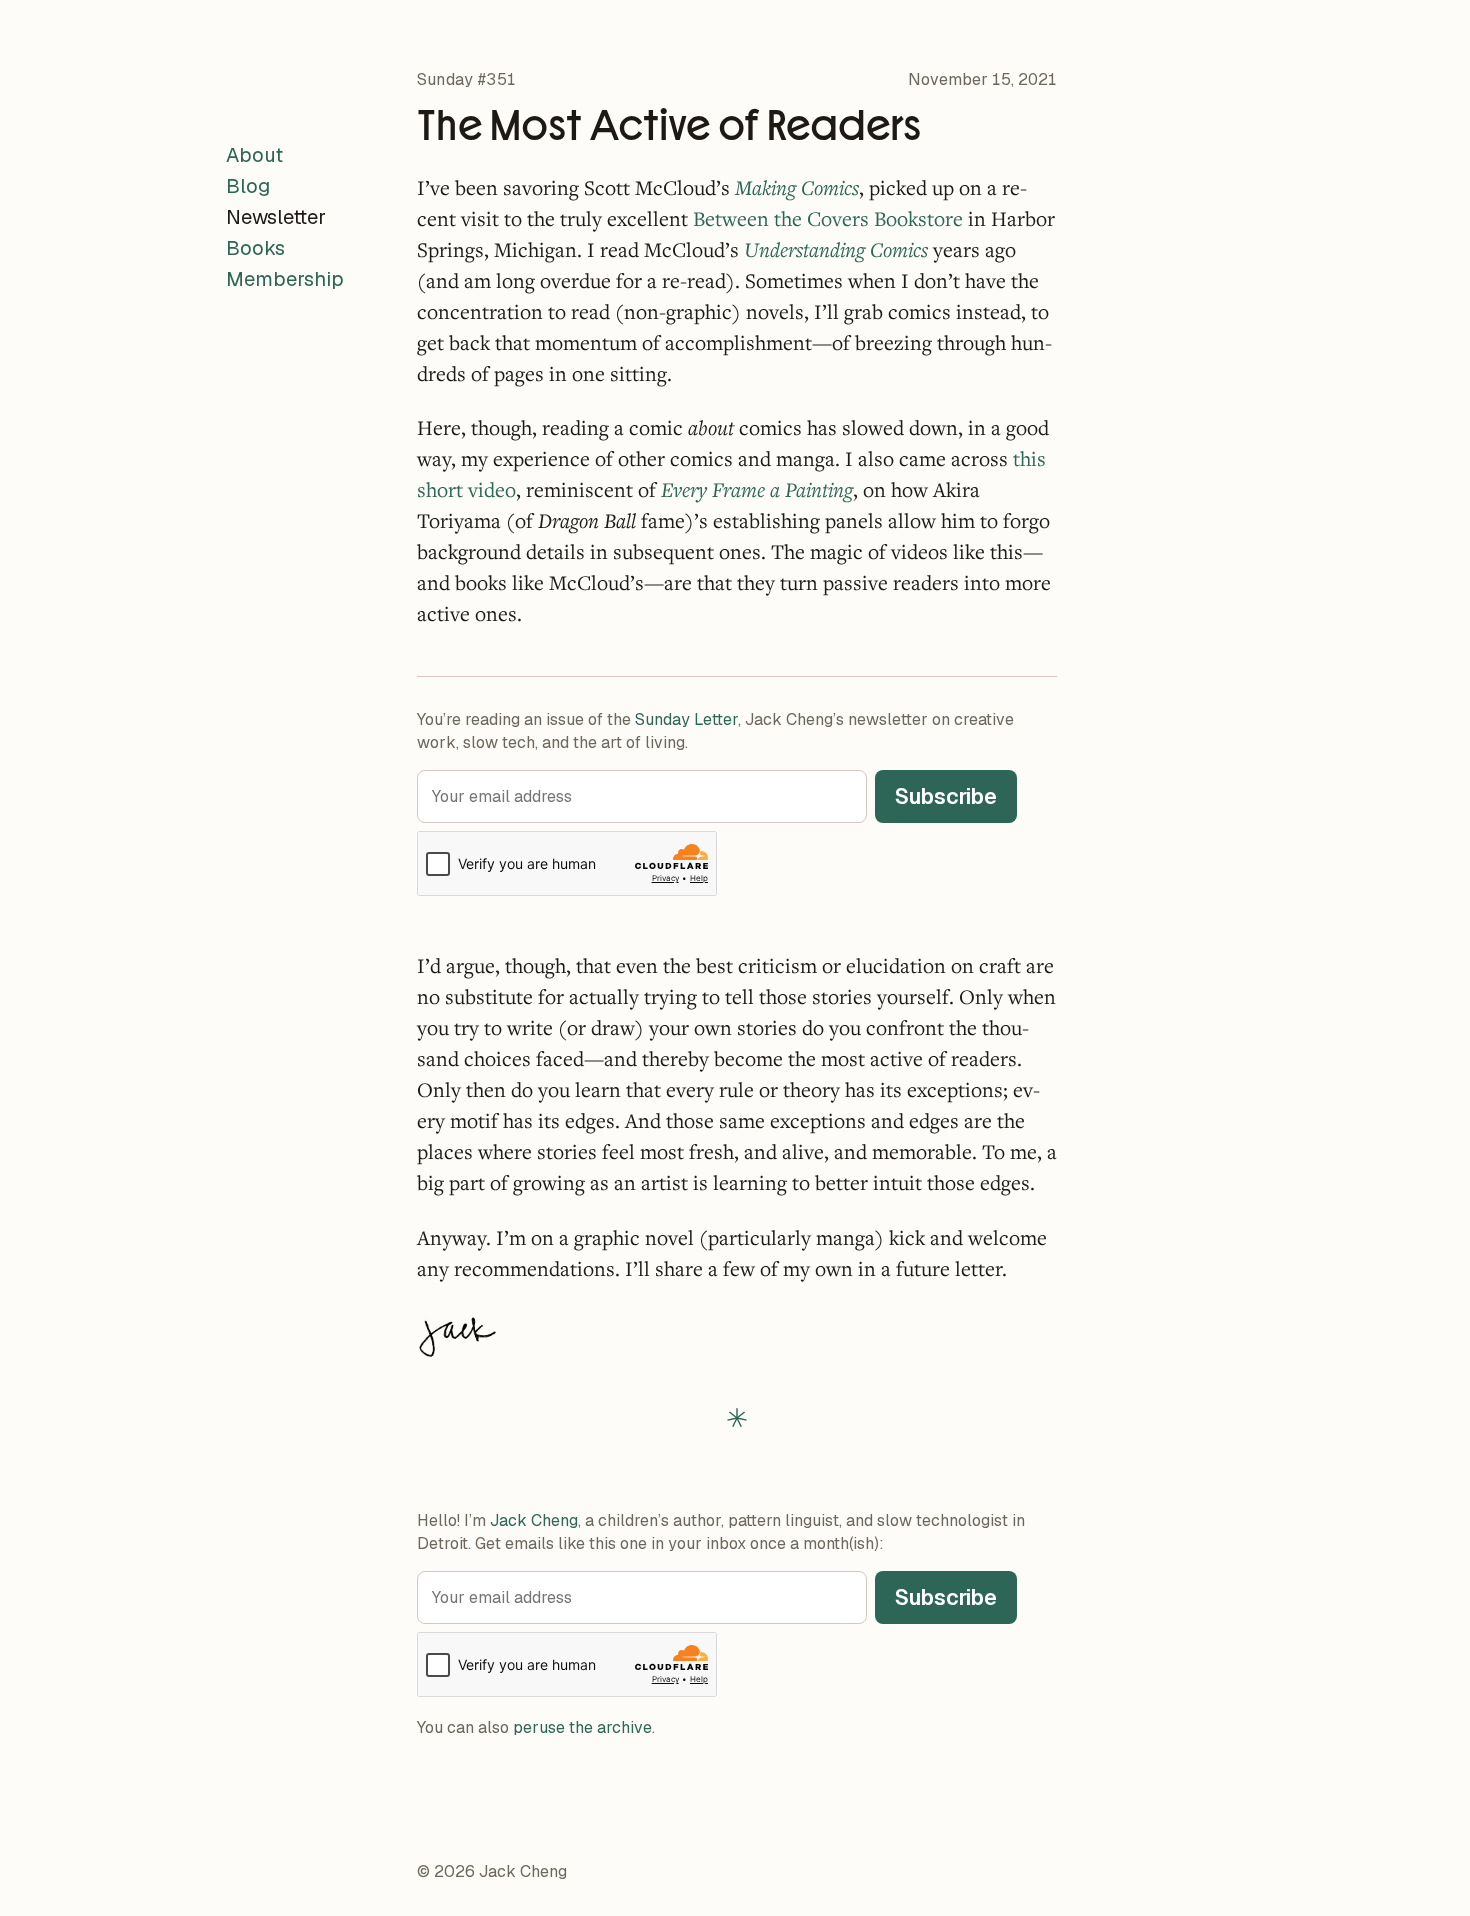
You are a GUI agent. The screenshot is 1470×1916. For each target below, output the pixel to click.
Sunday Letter (686, 719)
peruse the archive (582, 1727)
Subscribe (946, 796)
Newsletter (276, 217)
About (254, 155)
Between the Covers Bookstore (828, 218)
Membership (285, 279)
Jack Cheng (534, 1520)
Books (255, 248)
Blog (248, 186)
